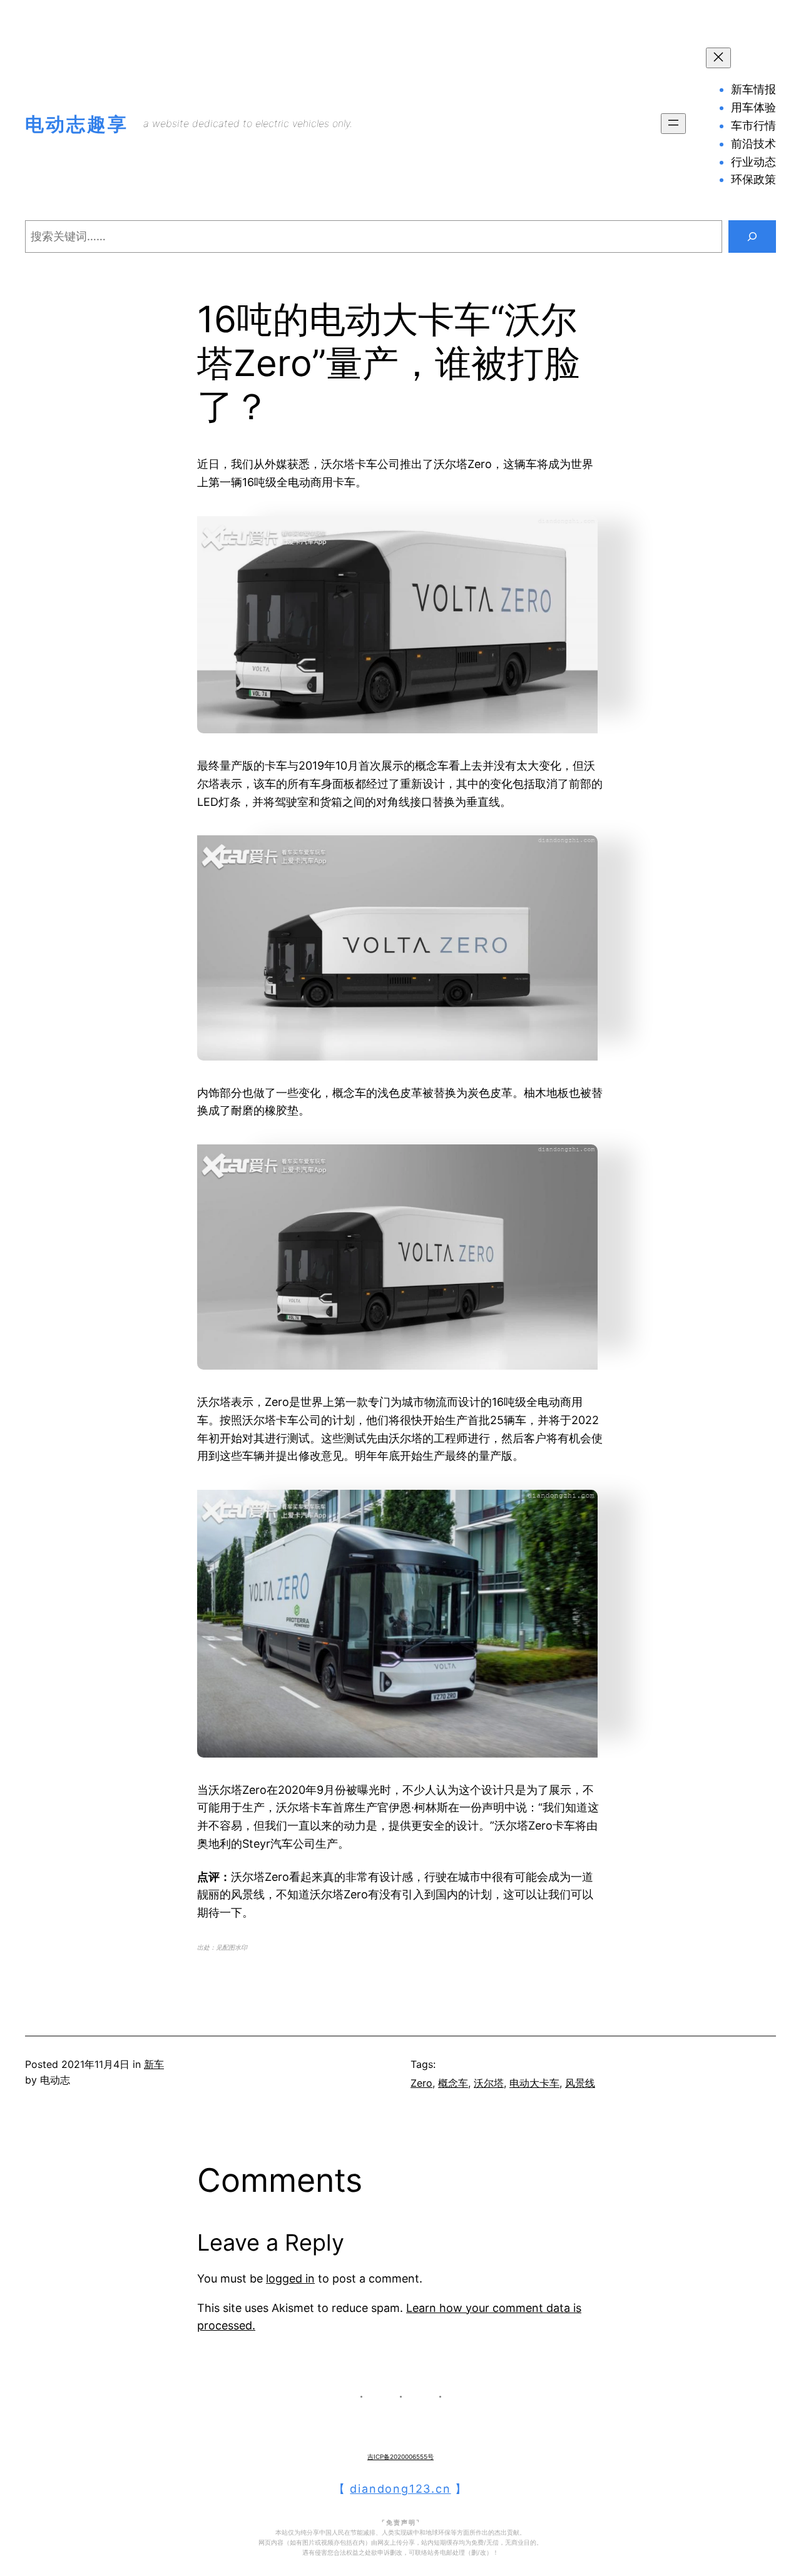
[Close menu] (718, 58)
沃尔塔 (489, 2083)
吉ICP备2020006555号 (400, 2456)
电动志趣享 (77, 124)
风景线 (580, 2083)
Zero (421, 2083)
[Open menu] (673, 124)
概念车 (453, 2083)
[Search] (752, 237)
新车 (154, 2064)
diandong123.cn (400, 2489)
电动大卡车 (534, 2083)
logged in (290, 2278)
